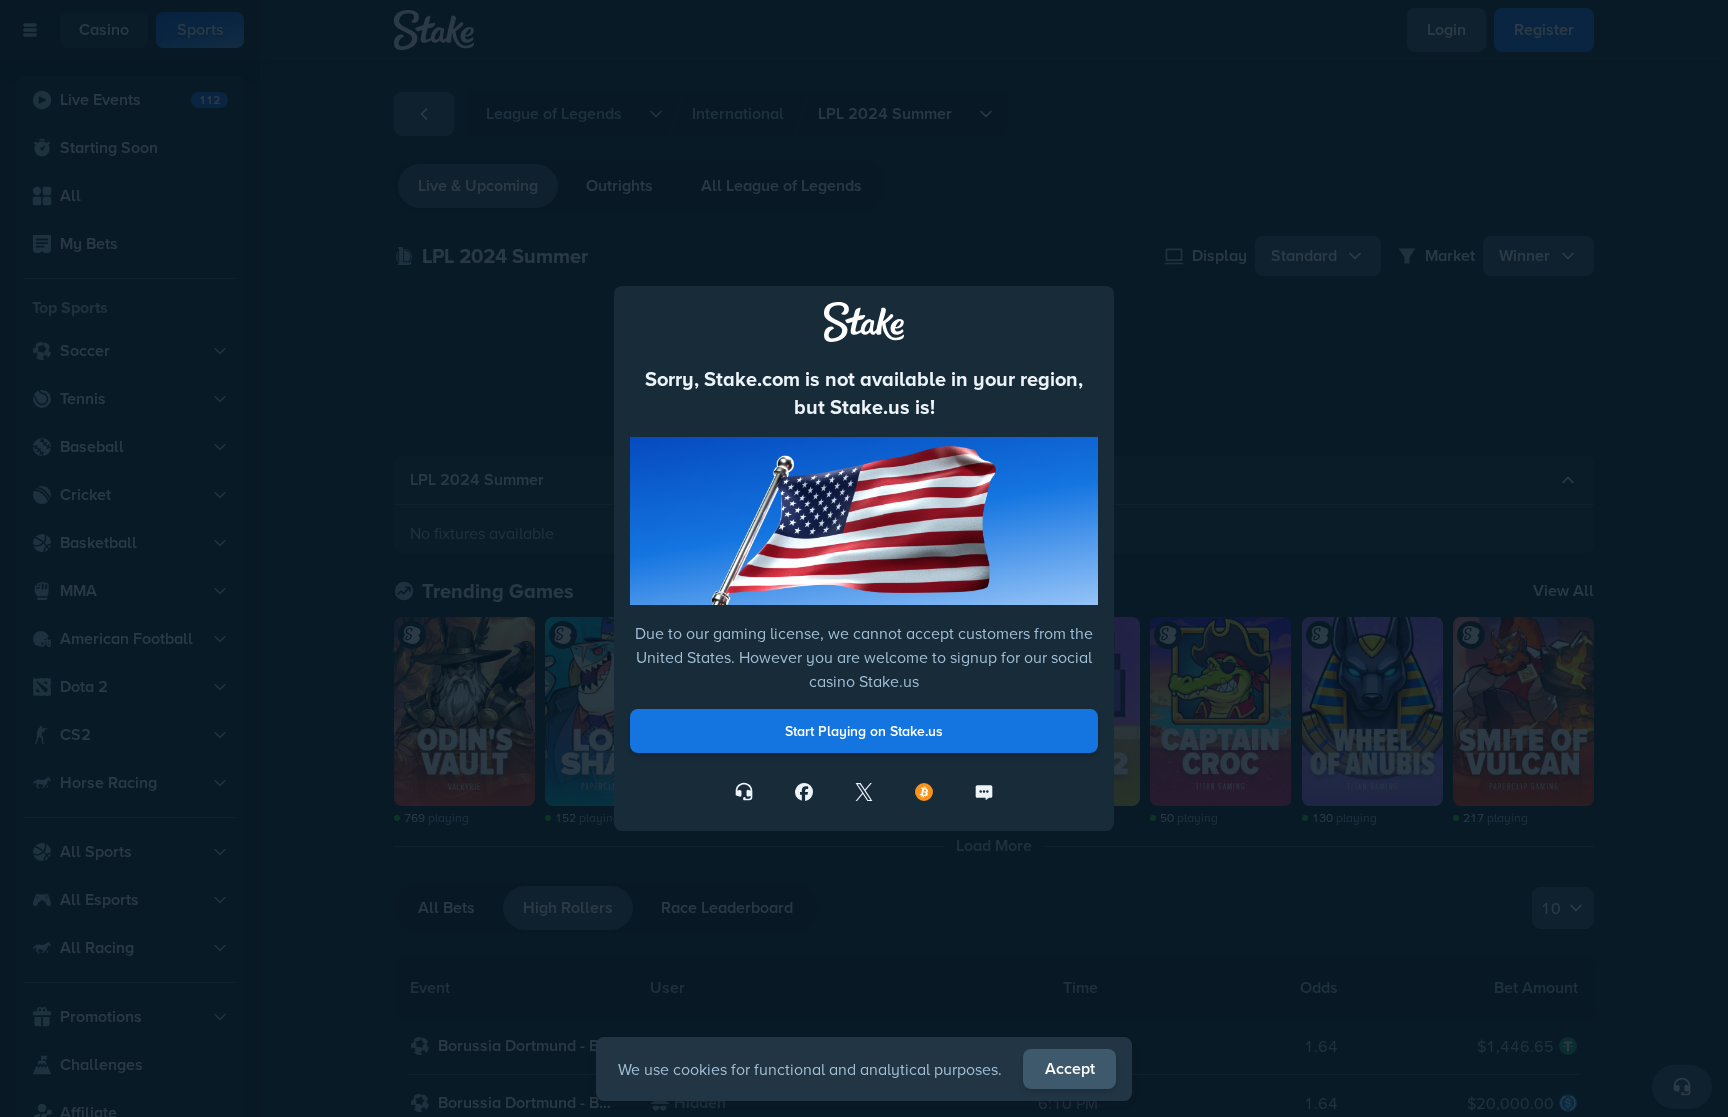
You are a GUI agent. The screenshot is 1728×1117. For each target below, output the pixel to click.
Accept (1070, 1068)
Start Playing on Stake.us (864, 731)
